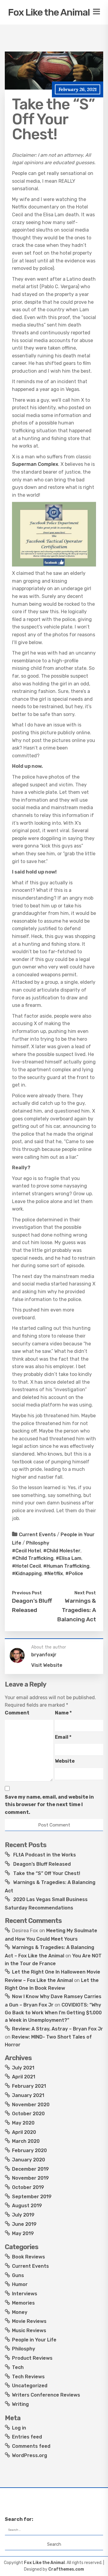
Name (63, 1713)
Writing (20, 2404)
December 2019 (30, 2169)
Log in (19, 2428)
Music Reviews (29, 2331)
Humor (20, 2284)
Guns (18, 2275)
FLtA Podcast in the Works (45, 1855)
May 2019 (23, 2233)
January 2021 (28, 2095)
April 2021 (24, 2077)
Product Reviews (32, 2358)
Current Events (37, 1535)
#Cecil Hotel (26, 1551)
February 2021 (29, 2086)
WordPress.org (30, 2455)
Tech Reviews (28, 2377)
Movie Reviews (29, 2321)
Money (20, 2312)
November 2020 (31, 2105)
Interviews (25, 2294)
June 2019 (24, 2224)
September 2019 (32, 2197)
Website (65, 1761)
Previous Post (27, 1593)
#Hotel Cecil (26, 1566)
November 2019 (30, 2178)
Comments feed (31, 2446)
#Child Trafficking (33, 1558)
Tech (18, 2367)
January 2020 (28, 2160)
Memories (23, 2303)
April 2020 (24, 2132)
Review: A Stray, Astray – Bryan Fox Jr (57, 2029)
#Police (74, 1573)
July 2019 (23, 2215)
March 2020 (26, 2141)
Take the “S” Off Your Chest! (47, 1873)
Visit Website (47, 1665)
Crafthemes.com (66, 2569)
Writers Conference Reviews (46, 2395)
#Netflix (54, 1573)
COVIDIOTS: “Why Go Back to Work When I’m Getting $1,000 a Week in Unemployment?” (53, 2013)
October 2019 (28, 2187)
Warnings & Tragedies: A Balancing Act (77, 1610)
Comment (17, 1713)
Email (63, 1737)
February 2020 (29, 2150)
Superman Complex (35, 464)
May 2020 (23, 2123)
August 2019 (27, 2206)
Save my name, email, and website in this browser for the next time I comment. (49, 1805)
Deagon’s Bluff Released (42, 1864)
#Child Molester (62, 1551)
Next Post (85, 1593)
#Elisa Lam (69, 1558)
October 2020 (28, 2114)
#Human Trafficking (66, 1566)
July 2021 (23, 2068)
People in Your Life (34, 2340)
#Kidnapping (27, 1573)
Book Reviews (28, 2257)
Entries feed (27, 2437)
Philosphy (38, 1543)
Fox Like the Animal (49, 12)
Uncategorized (30, 2386)
